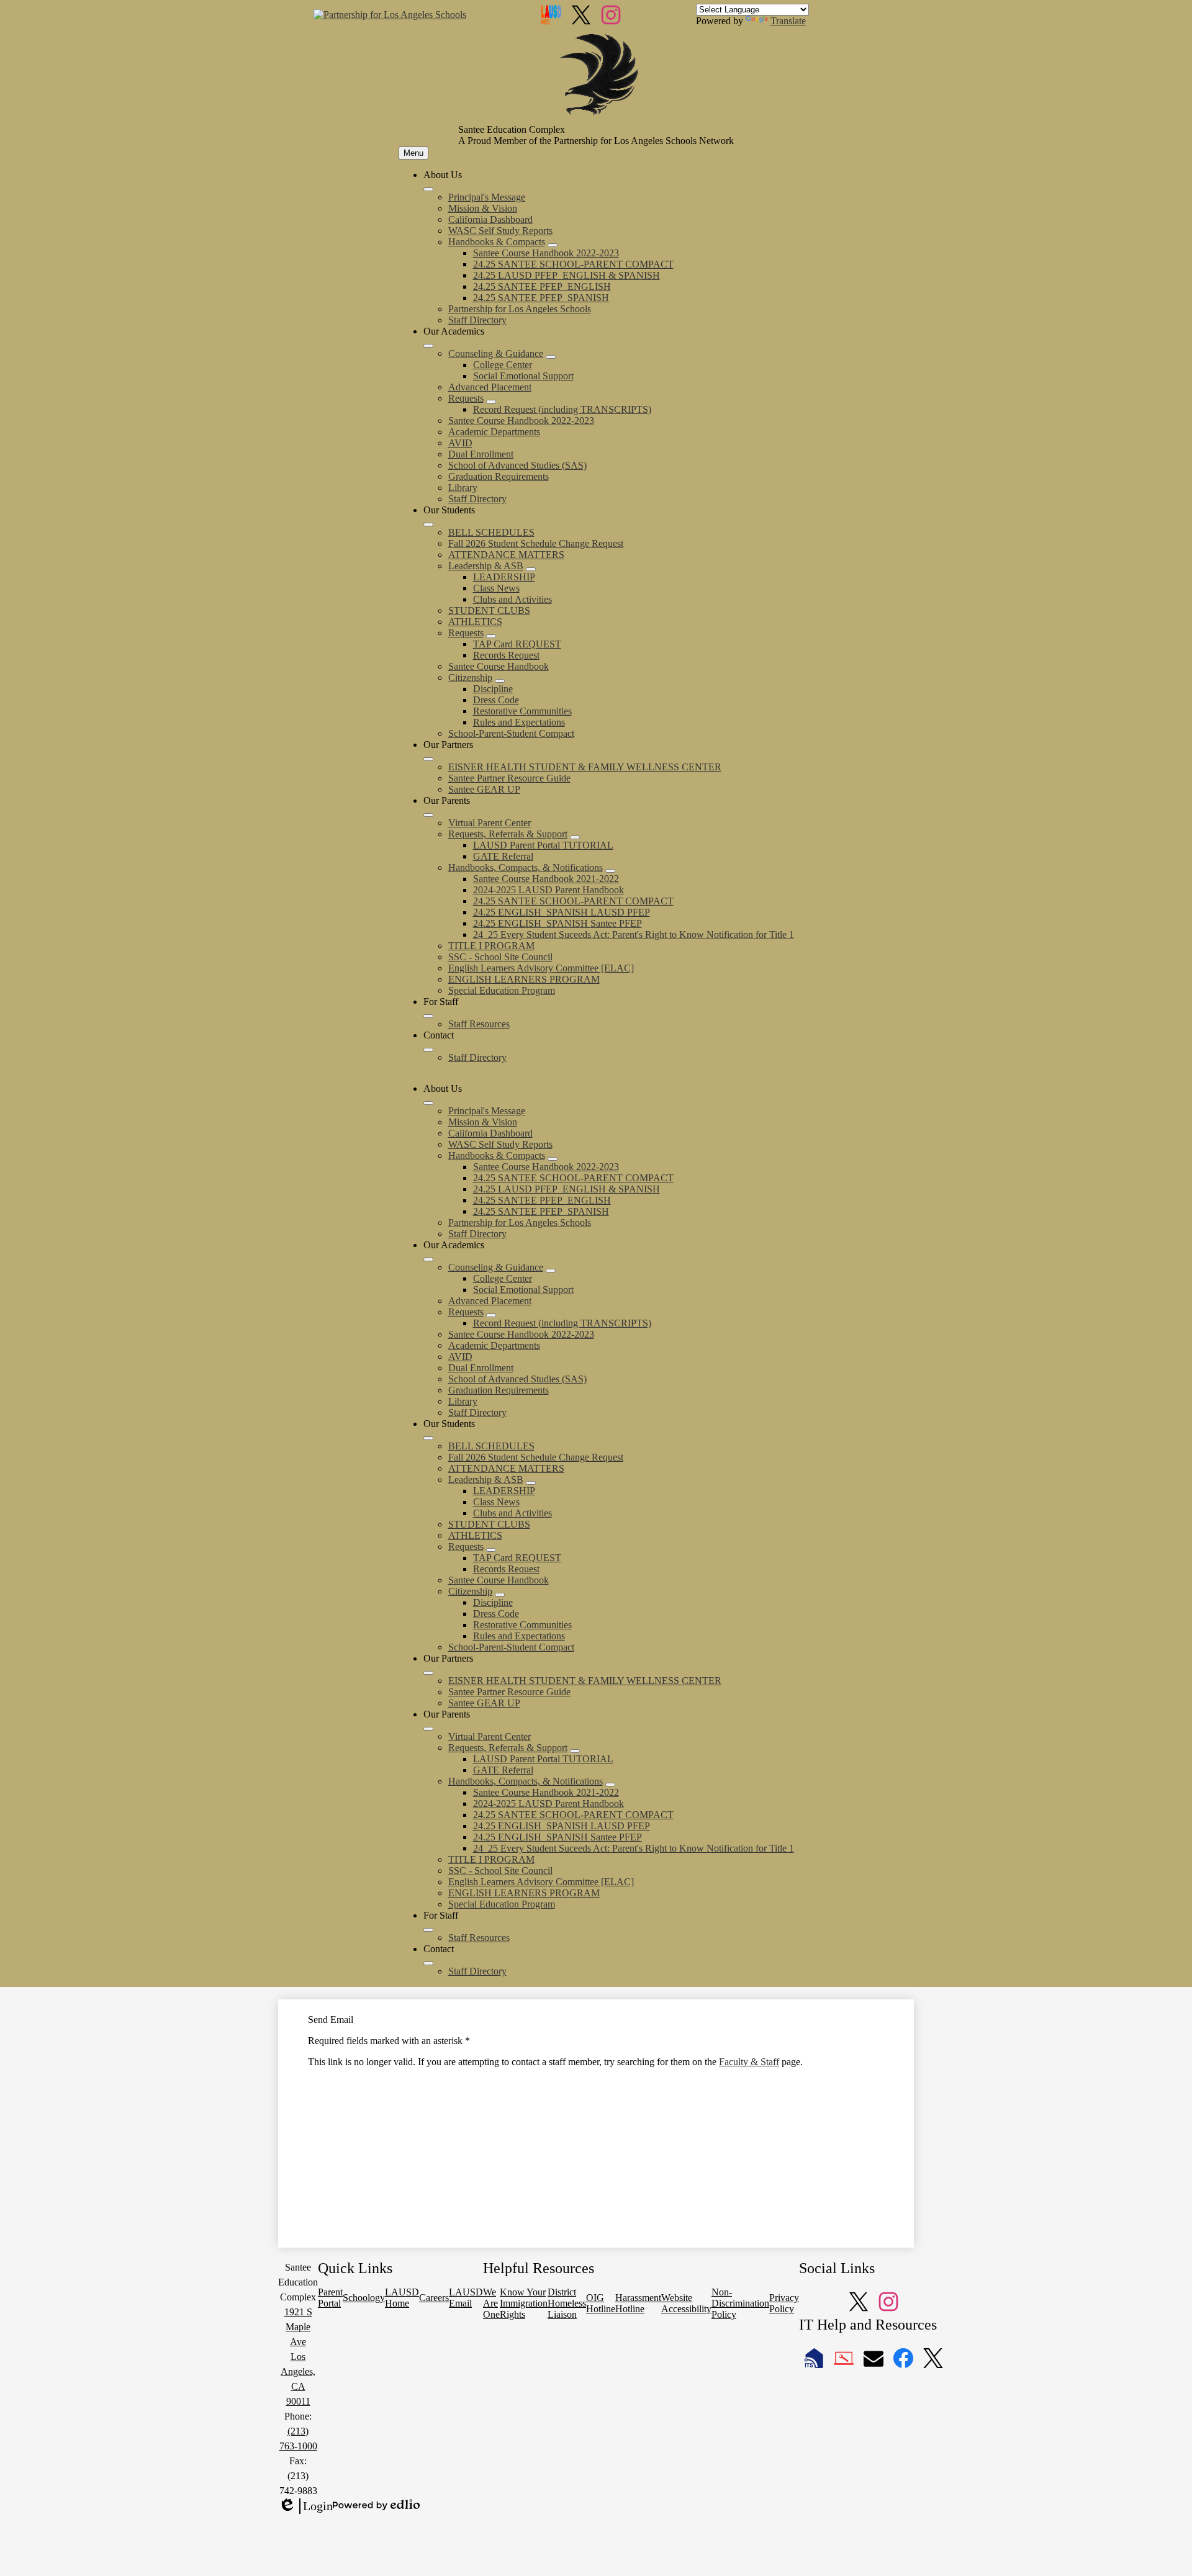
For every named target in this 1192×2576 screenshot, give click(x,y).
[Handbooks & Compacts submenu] (553, 245)
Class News (496, 588)
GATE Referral (503, 856)
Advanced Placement (490, 387)
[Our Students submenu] (428, 525)
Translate (788, 21)
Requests (466, 398)
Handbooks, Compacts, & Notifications (526, 867)
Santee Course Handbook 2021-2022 (546, 879)
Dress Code (496, 700)
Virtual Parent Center (490, 823)
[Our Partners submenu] (428, 759)
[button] (428, 1103)
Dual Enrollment (481, 454)
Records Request (506, 655)
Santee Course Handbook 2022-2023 (546, 253)
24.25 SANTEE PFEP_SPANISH (541, 298)
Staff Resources (479, 1024)
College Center (503, 365)
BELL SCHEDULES (491, 532)
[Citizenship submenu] (500, 681)
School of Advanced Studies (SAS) (517, 465)
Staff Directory (477, 320)
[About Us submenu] (428, 189)
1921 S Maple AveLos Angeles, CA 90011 (298, 2357)
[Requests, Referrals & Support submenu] (575, 837)
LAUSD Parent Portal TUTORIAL (543, 845)
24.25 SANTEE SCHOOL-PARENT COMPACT (573, 264)
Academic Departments (494, 432)
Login (305, 2506)
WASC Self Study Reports (500, 231)
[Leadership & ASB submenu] (531, 569)
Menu (413, 153)
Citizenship (470, 678)
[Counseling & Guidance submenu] (551, 357)
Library (463, 488)
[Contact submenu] (428, 1050)
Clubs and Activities (512, 599)
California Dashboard (490, 219)
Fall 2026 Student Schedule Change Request (536, 543)
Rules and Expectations (519, 722)
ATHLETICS (475, 622)
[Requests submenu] (491, 402)
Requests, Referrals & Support (508, 834)
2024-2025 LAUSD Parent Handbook (549, 890)
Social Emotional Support (523, 376)
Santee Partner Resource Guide (509, 778)
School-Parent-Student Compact (511, 733)
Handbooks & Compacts (497, 242)
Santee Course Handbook (499, 666)
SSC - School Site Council (500, 957)
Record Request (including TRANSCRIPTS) (562, 409)
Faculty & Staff (749, 2062)
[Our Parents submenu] (428, 815)
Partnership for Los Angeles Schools (520, 309)
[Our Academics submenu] (428, 346)
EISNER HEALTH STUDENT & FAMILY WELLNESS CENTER (585, 767)
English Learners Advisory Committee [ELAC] (541, 968)
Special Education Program (502, 990)
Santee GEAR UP (484, 789)
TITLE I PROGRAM (491, 946)
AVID (460, 443)
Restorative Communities (522, 711)
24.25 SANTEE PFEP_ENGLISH (542, 286)
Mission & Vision (483, 208)
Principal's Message (487, 197)
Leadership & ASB (486, 566)
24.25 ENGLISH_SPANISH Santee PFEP (558, 923)
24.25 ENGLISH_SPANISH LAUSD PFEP (562, 912)
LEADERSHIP (504, 577)
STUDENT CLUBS (489, 610)
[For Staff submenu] (428, 1016)
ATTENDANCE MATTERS (506, 555)
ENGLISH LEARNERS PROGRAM (524, 979)
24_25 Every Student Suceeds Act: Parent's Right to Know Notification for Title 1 (634, 934)
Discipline (493, 689)
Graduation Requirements (499, 476)
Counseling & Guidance (496, 354)
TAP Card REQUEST (517, 644)
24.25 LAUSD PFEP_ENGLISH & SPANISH (567, 275)
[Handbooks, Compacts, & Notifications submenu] (610, 871)
